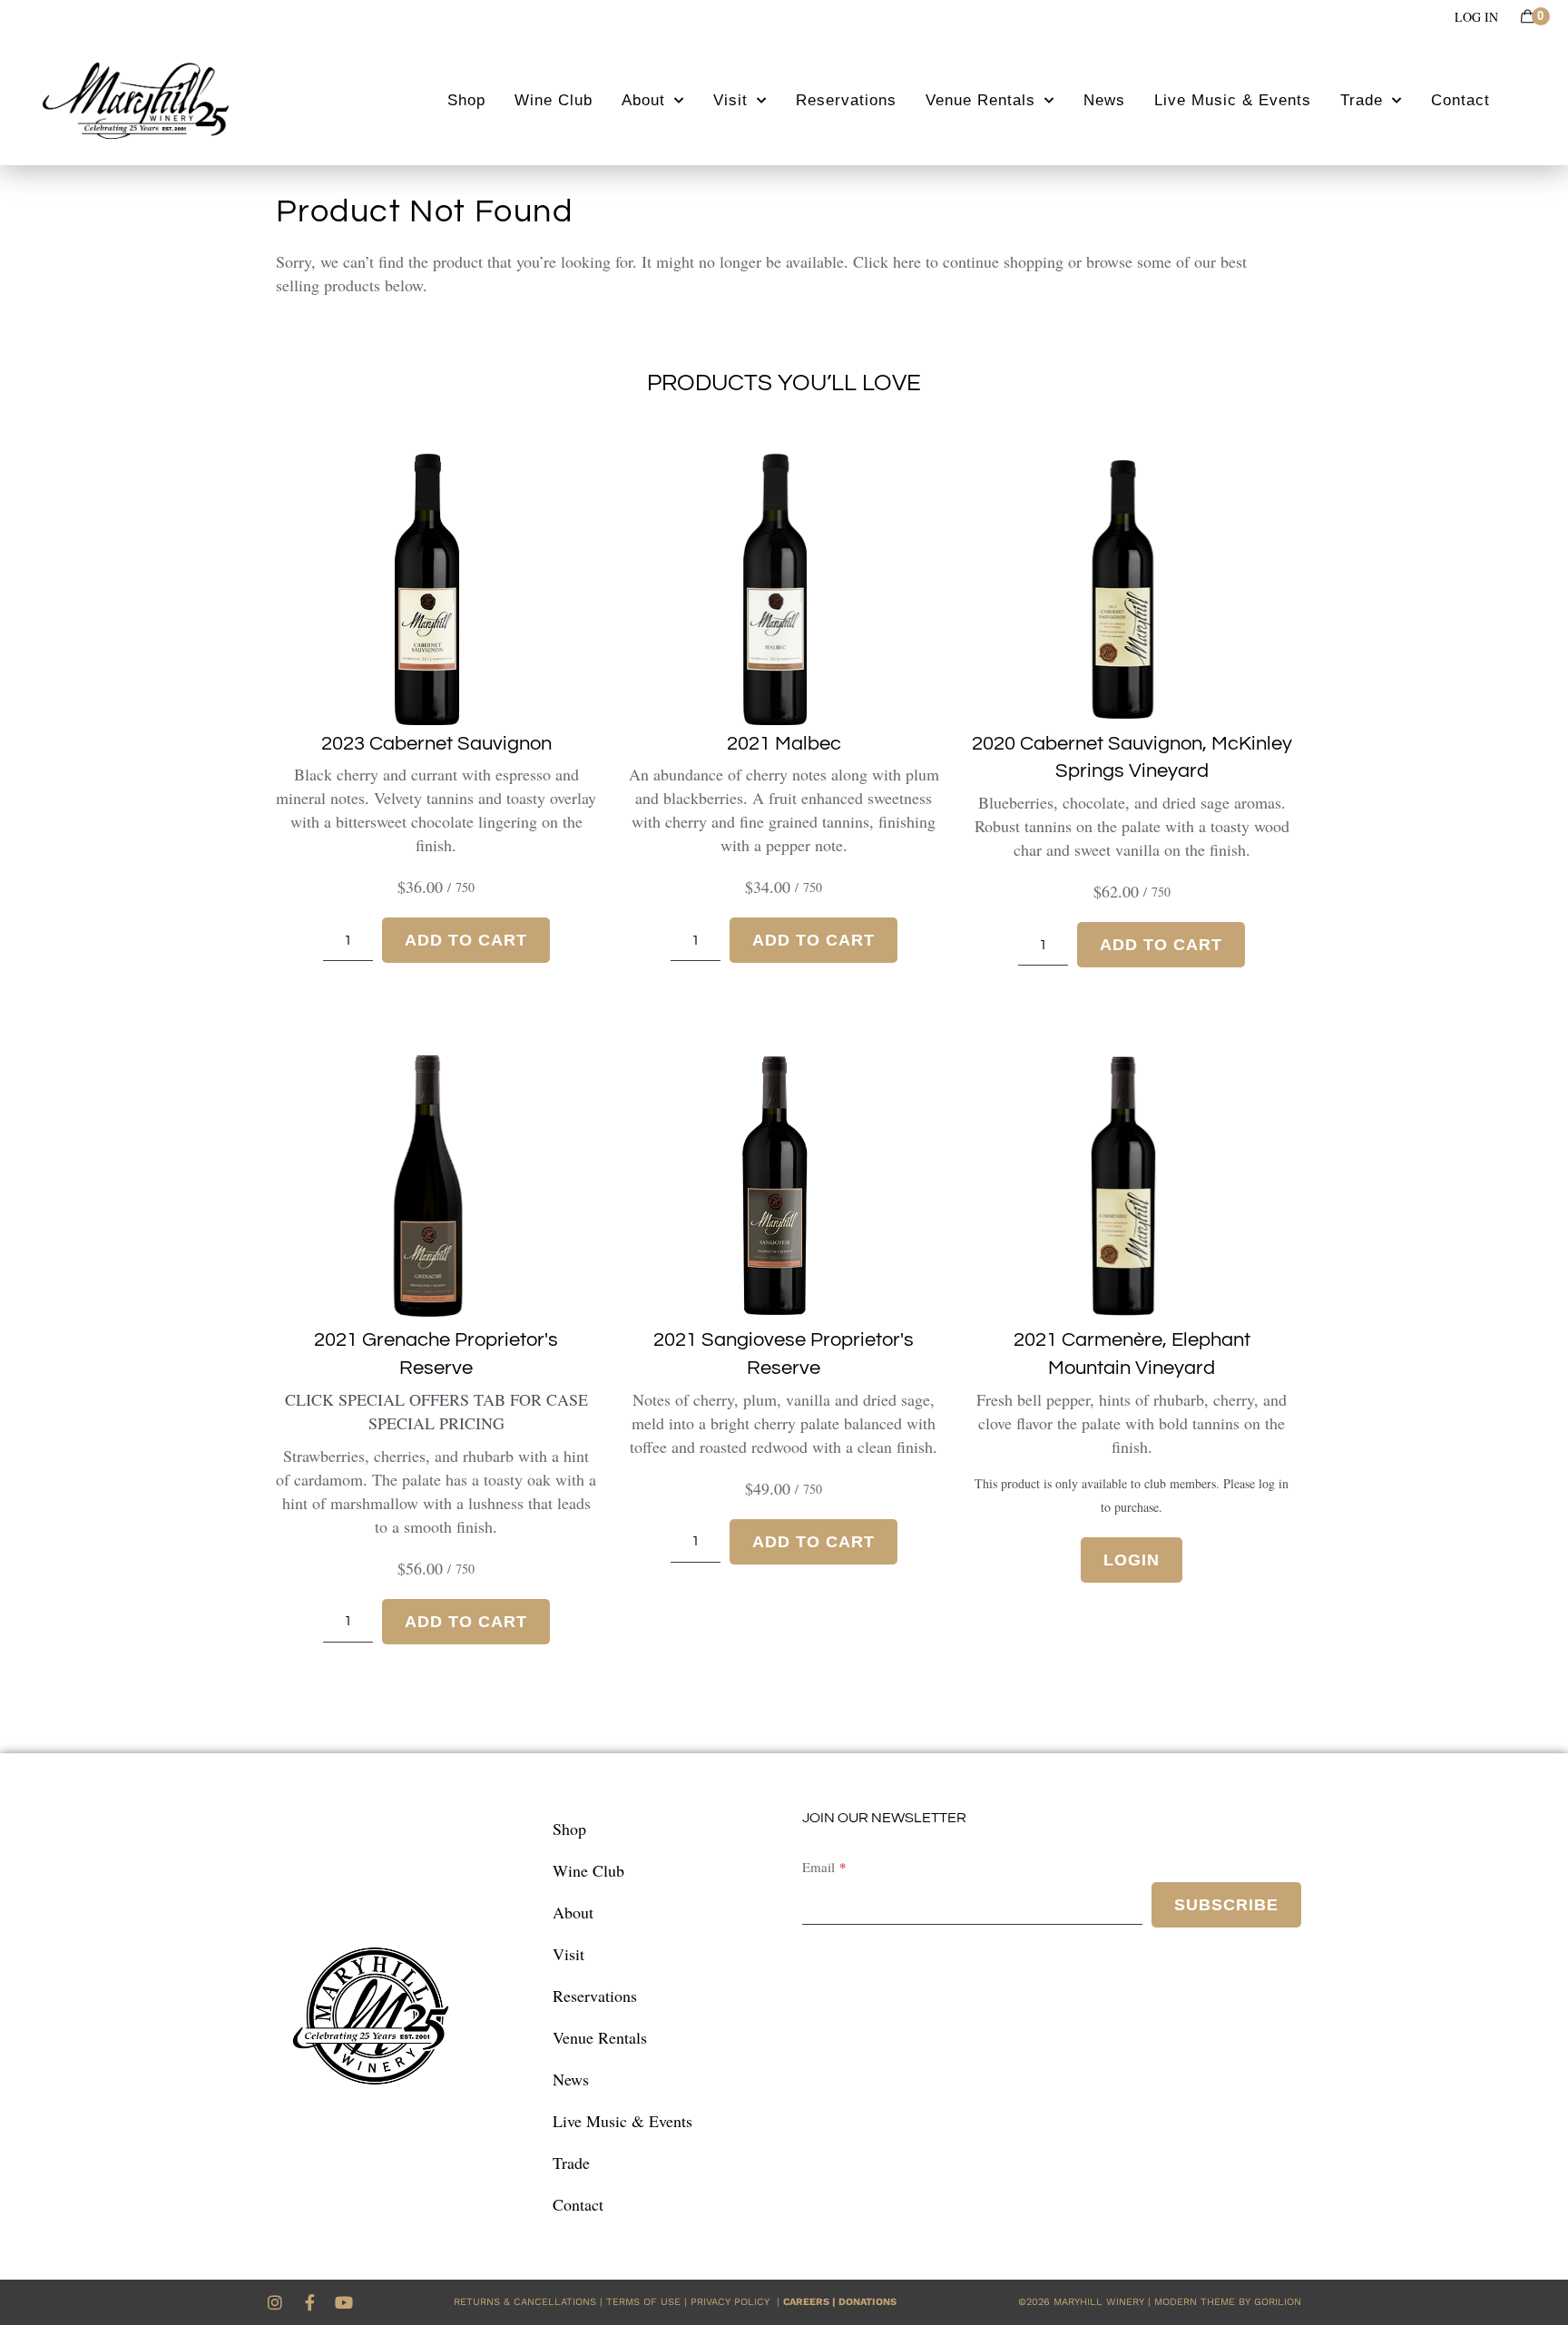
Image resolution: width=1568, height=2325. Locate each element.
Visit (730, 100)
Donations (867, 2302)
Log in (1476, 17)
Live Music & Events (1233, 100)
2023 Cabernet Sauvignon (436, 744)
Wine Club (554, 100)
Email (818, 1867)
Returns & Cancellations (525, 2302)
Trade (1362, 100)
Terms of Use (643, 2302)
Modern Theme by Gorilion (1228, 2302)
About (643, 100)
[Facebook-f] (309, 2302)
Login (1132, 1560)
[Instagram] (275, 2302)
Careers (806, 2302)
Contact (1460, 100)
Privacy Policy (734, 2302)
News (1104, 100)
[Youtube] (344, 2302)
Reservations (846, 100)
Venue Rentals (980, 100)
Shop (466, 100)
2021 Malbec (784, 744)
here (907, 261)
